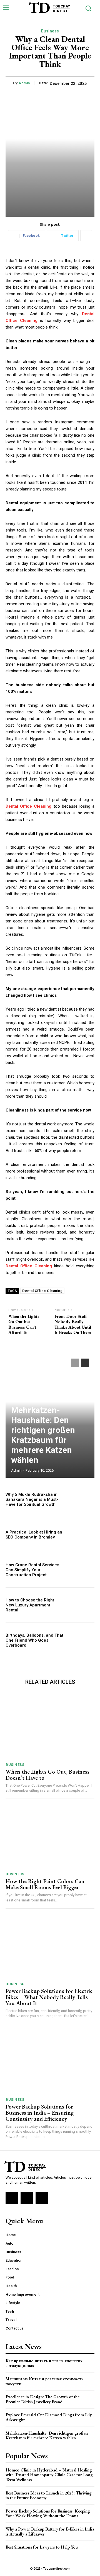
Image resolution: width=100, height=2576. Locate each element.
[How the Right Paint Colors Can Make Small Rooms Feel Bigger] (50, 1837)
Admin (24, 83)
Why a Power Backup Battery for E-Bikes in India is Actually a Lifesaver (50, 2532)
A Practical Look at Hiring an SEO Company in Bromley (34, 1535)
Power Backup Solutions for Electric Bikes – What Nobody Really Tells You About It (49, 1997)
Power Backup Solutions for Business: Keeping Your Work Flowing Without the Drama (48, 2513)
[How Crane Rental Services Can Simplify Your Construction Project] (81, 1570)
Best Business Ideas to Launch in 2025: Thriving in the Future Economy (49, 2495)
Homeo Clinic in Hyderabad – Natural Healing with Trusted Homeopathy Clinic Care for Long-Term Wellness (50, 2475)
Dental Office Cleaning (42, 1291)
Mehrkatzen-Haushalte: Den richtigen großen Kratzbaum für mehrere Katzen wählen (43, 1435)
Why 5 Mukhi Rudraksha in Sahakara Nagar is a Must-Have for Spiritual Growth (32, 1499)
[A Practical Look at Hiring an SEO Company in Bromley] (81, 1535)
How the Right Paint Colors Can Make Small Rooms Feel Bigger (45, 1884)
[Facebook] (12, 2198)
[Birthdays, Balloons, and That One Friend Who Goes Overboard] (81, 1640)
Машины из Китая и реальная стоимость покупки (44, 2381)
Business (50, 31)
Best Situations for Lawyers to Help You (42, 2547)
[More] (86, 236)
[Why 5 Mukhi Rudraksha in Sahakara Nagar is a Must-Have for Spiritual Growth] (81, 1499)
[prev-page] (75, 1363)
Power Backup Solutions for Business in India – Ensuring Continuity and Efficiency (40, 2113)
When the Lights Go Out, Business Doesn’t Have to (47, 1775)
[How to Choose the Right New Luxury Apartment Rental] (81, 1605)
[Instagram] (27, 2198)
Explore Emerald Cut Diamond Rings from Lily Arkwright (49, 2417)
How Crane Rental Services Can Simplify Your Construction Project (32, 1570)
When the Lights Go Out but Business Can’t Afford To (24, 1324)
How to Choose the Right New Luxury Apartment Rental (30, 1605)
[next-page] (85, 1363)
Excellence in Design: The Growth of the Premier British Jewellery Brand (42, 2399)
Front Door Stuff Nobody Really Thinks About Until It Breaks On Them (73, 1324)
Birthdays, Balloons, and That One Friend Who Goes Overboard (34, 1640)
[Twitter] (42, 2198)
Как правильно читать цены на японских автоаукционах (44, 2363)
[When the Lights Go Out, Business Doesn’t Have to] (50, 1727)
